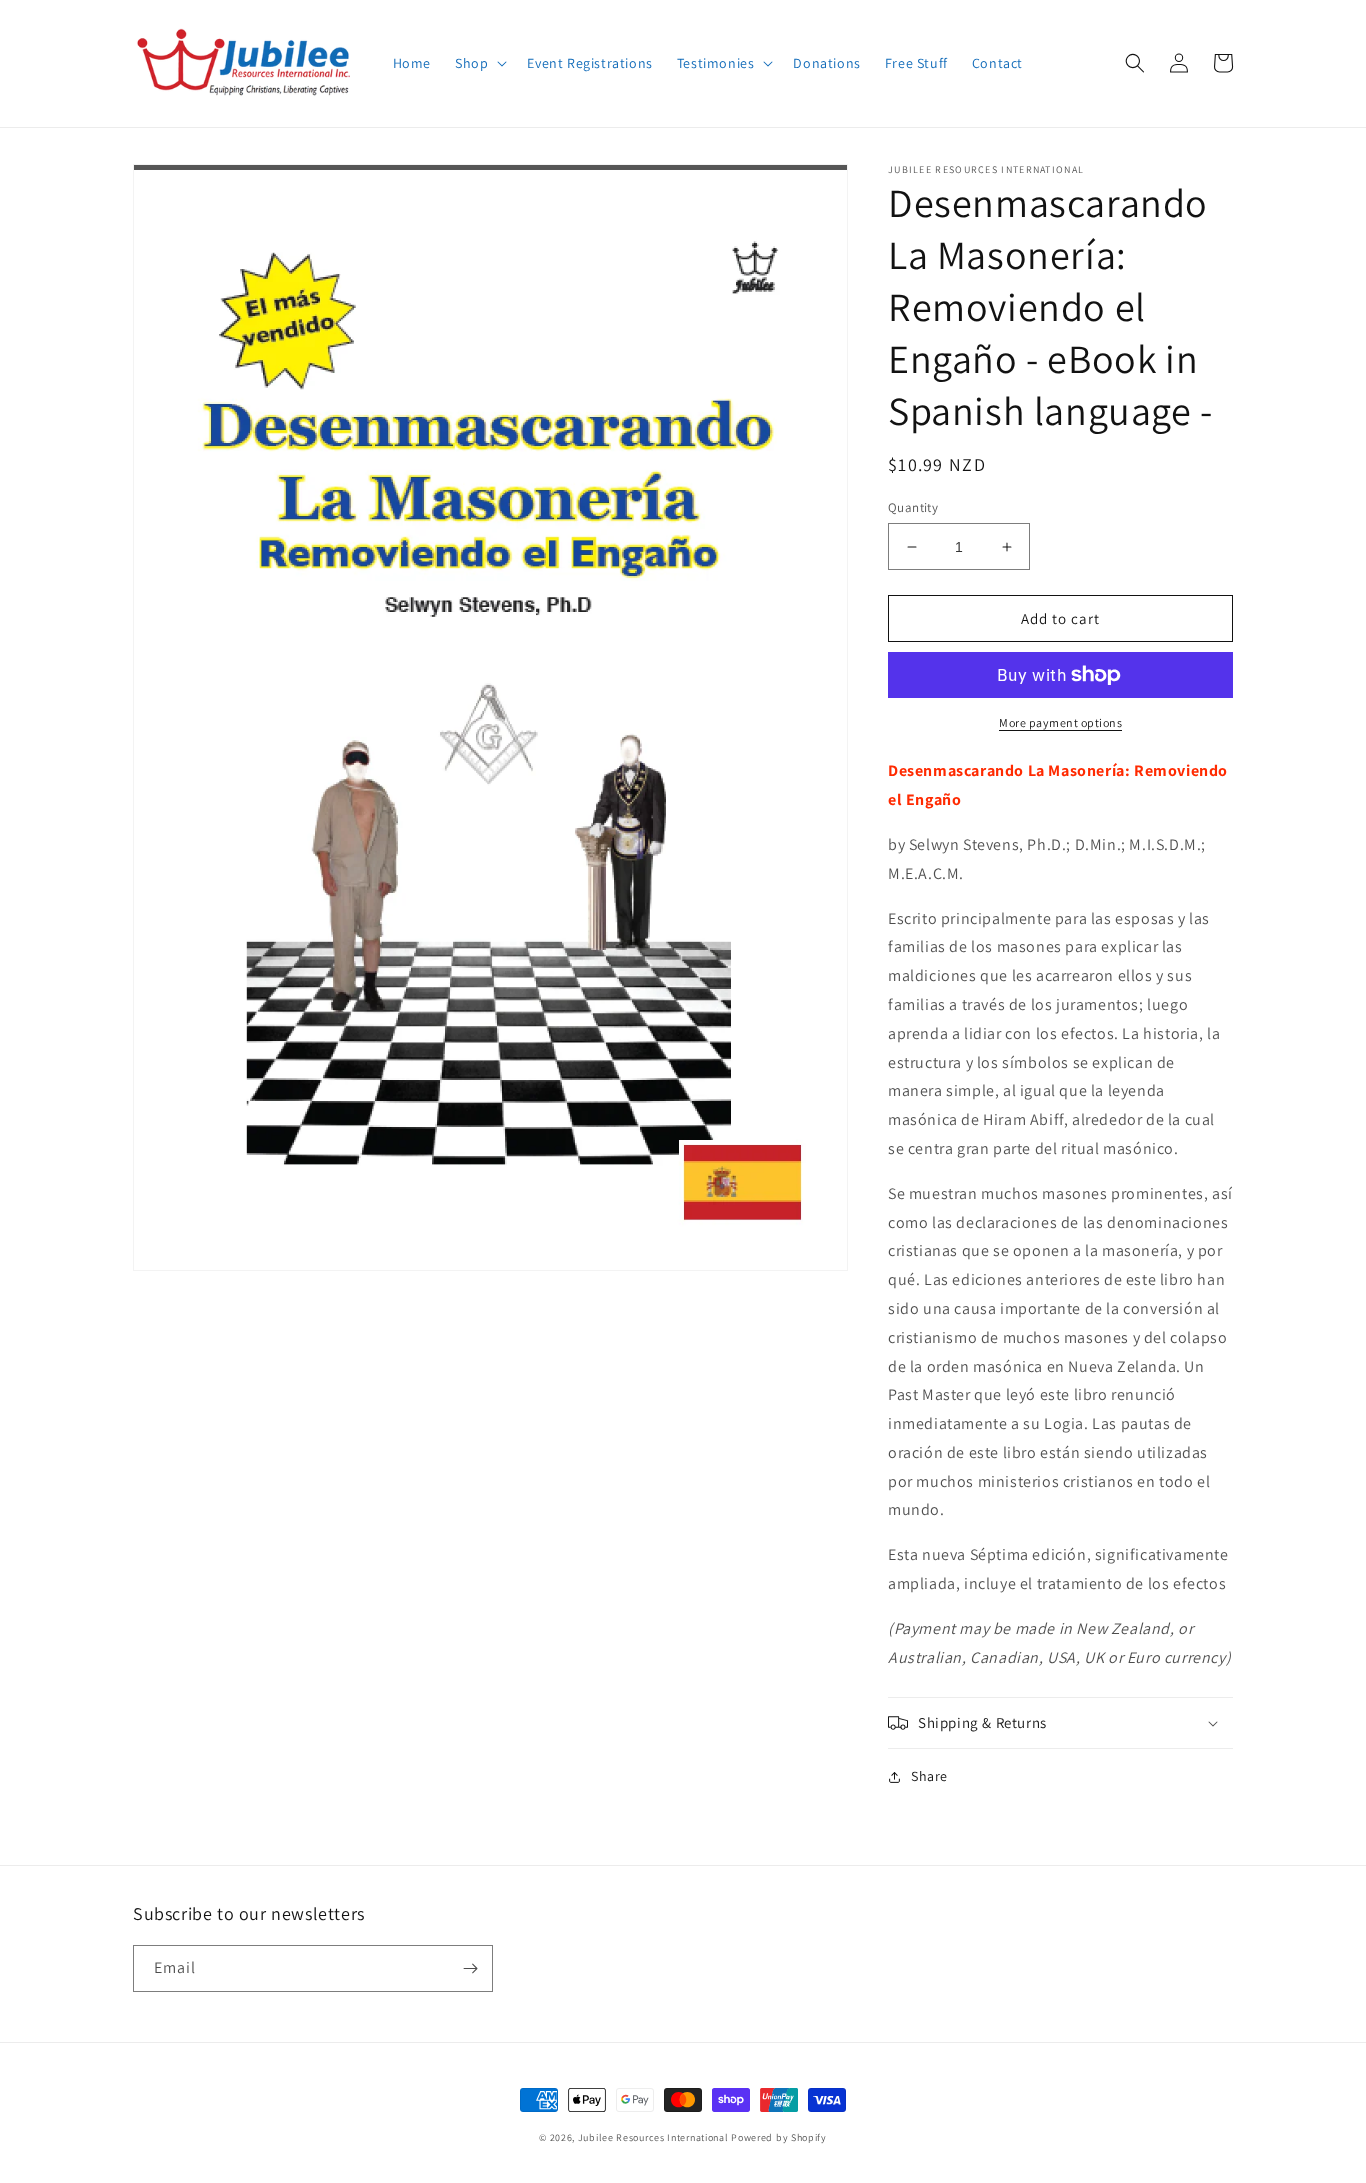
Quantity (913, 507)
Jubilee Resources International (653, 2137)
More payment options (1060, 722)
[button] (479, 63)
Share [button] (929, 1776)
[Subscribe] (470, 1968)
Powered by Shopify (779, 2137)
